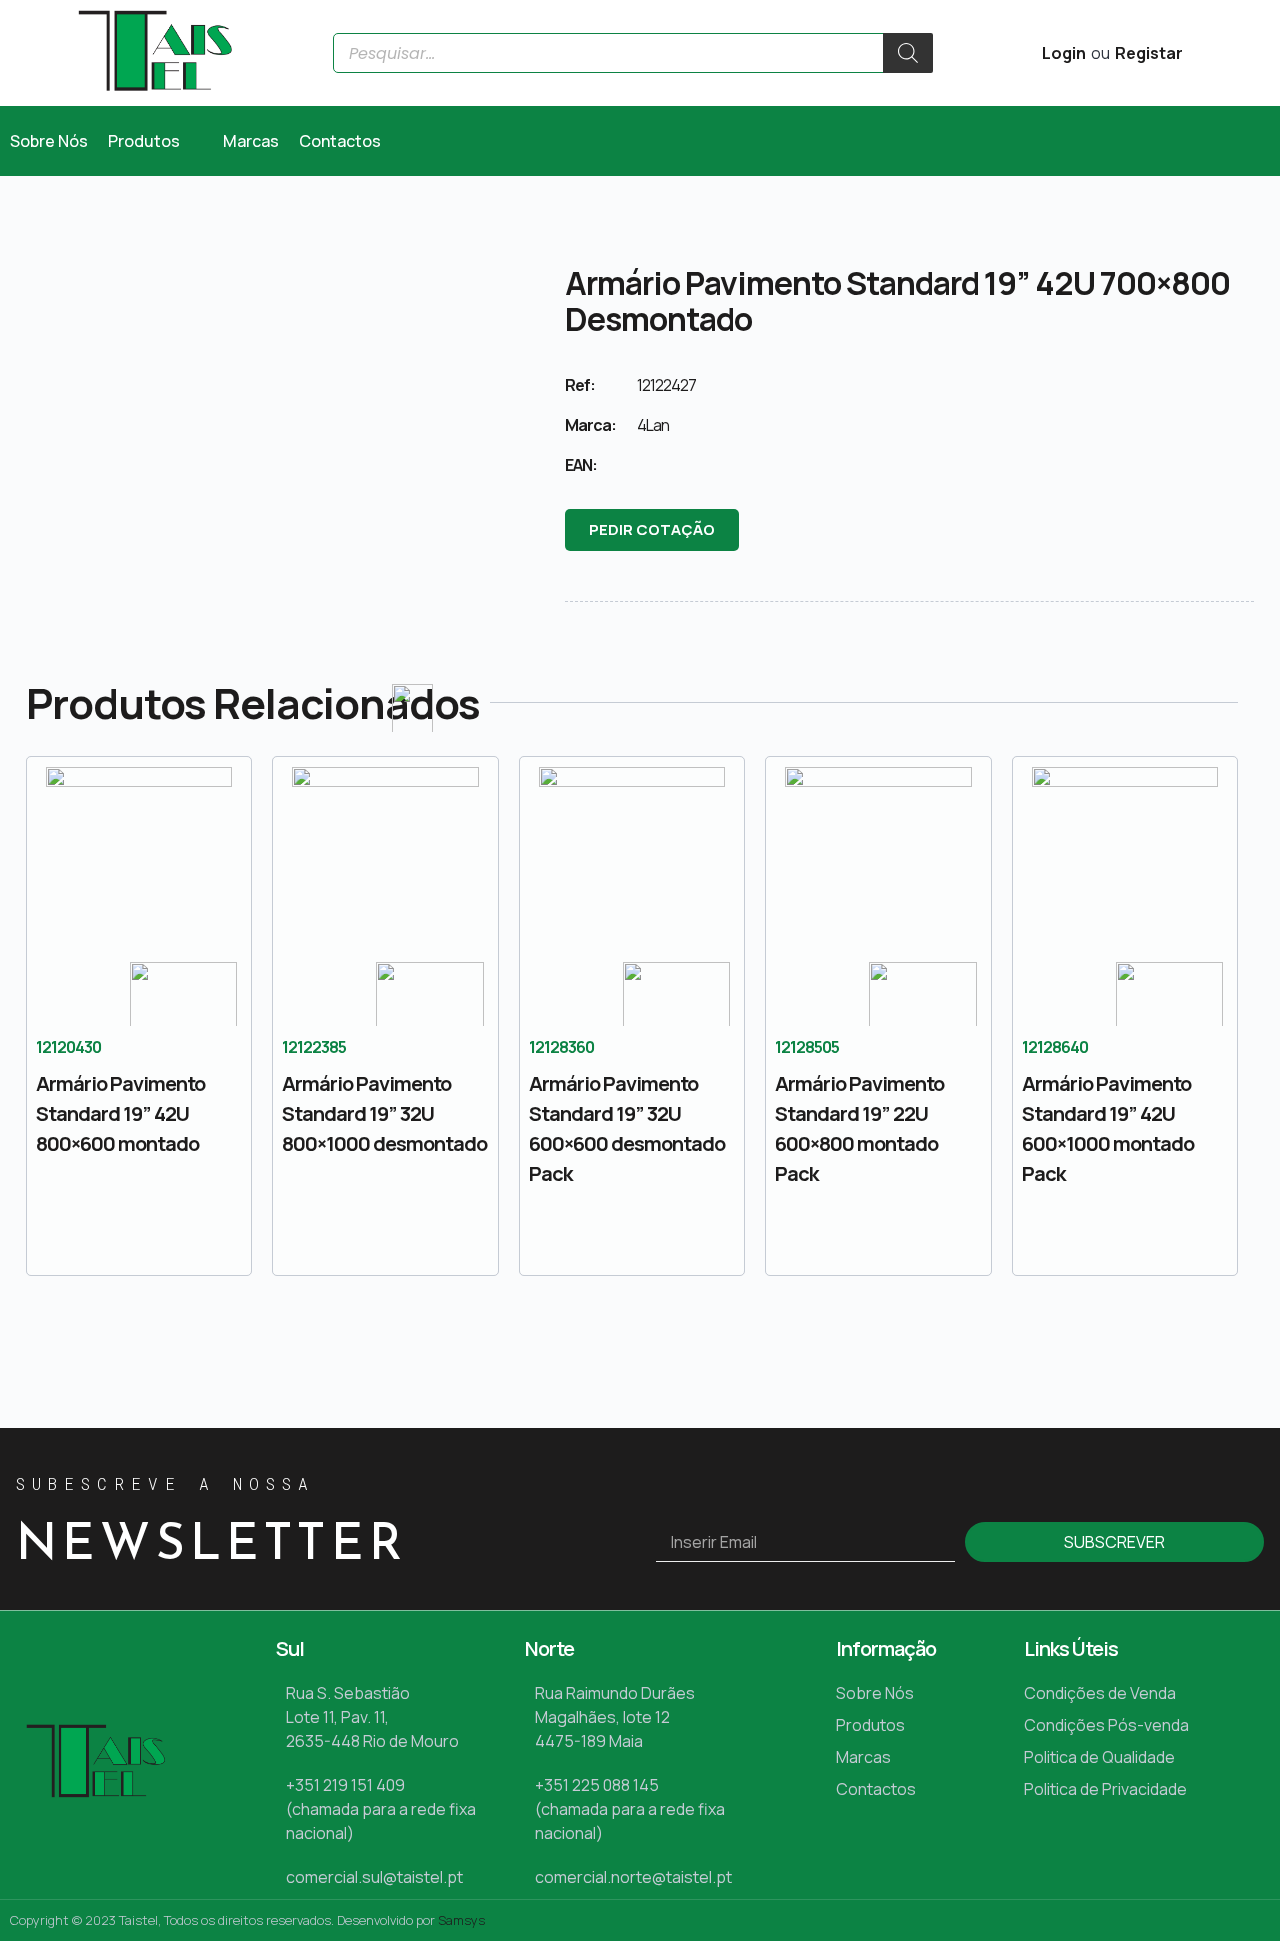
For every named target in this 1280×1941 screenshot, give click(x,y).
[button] (155, 141)
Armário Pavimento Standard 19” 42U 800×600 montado (120, 1113)
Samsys (461, 1920)
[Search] (908, 53)
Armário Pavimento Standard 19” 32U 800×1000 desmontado (384, 1113)
